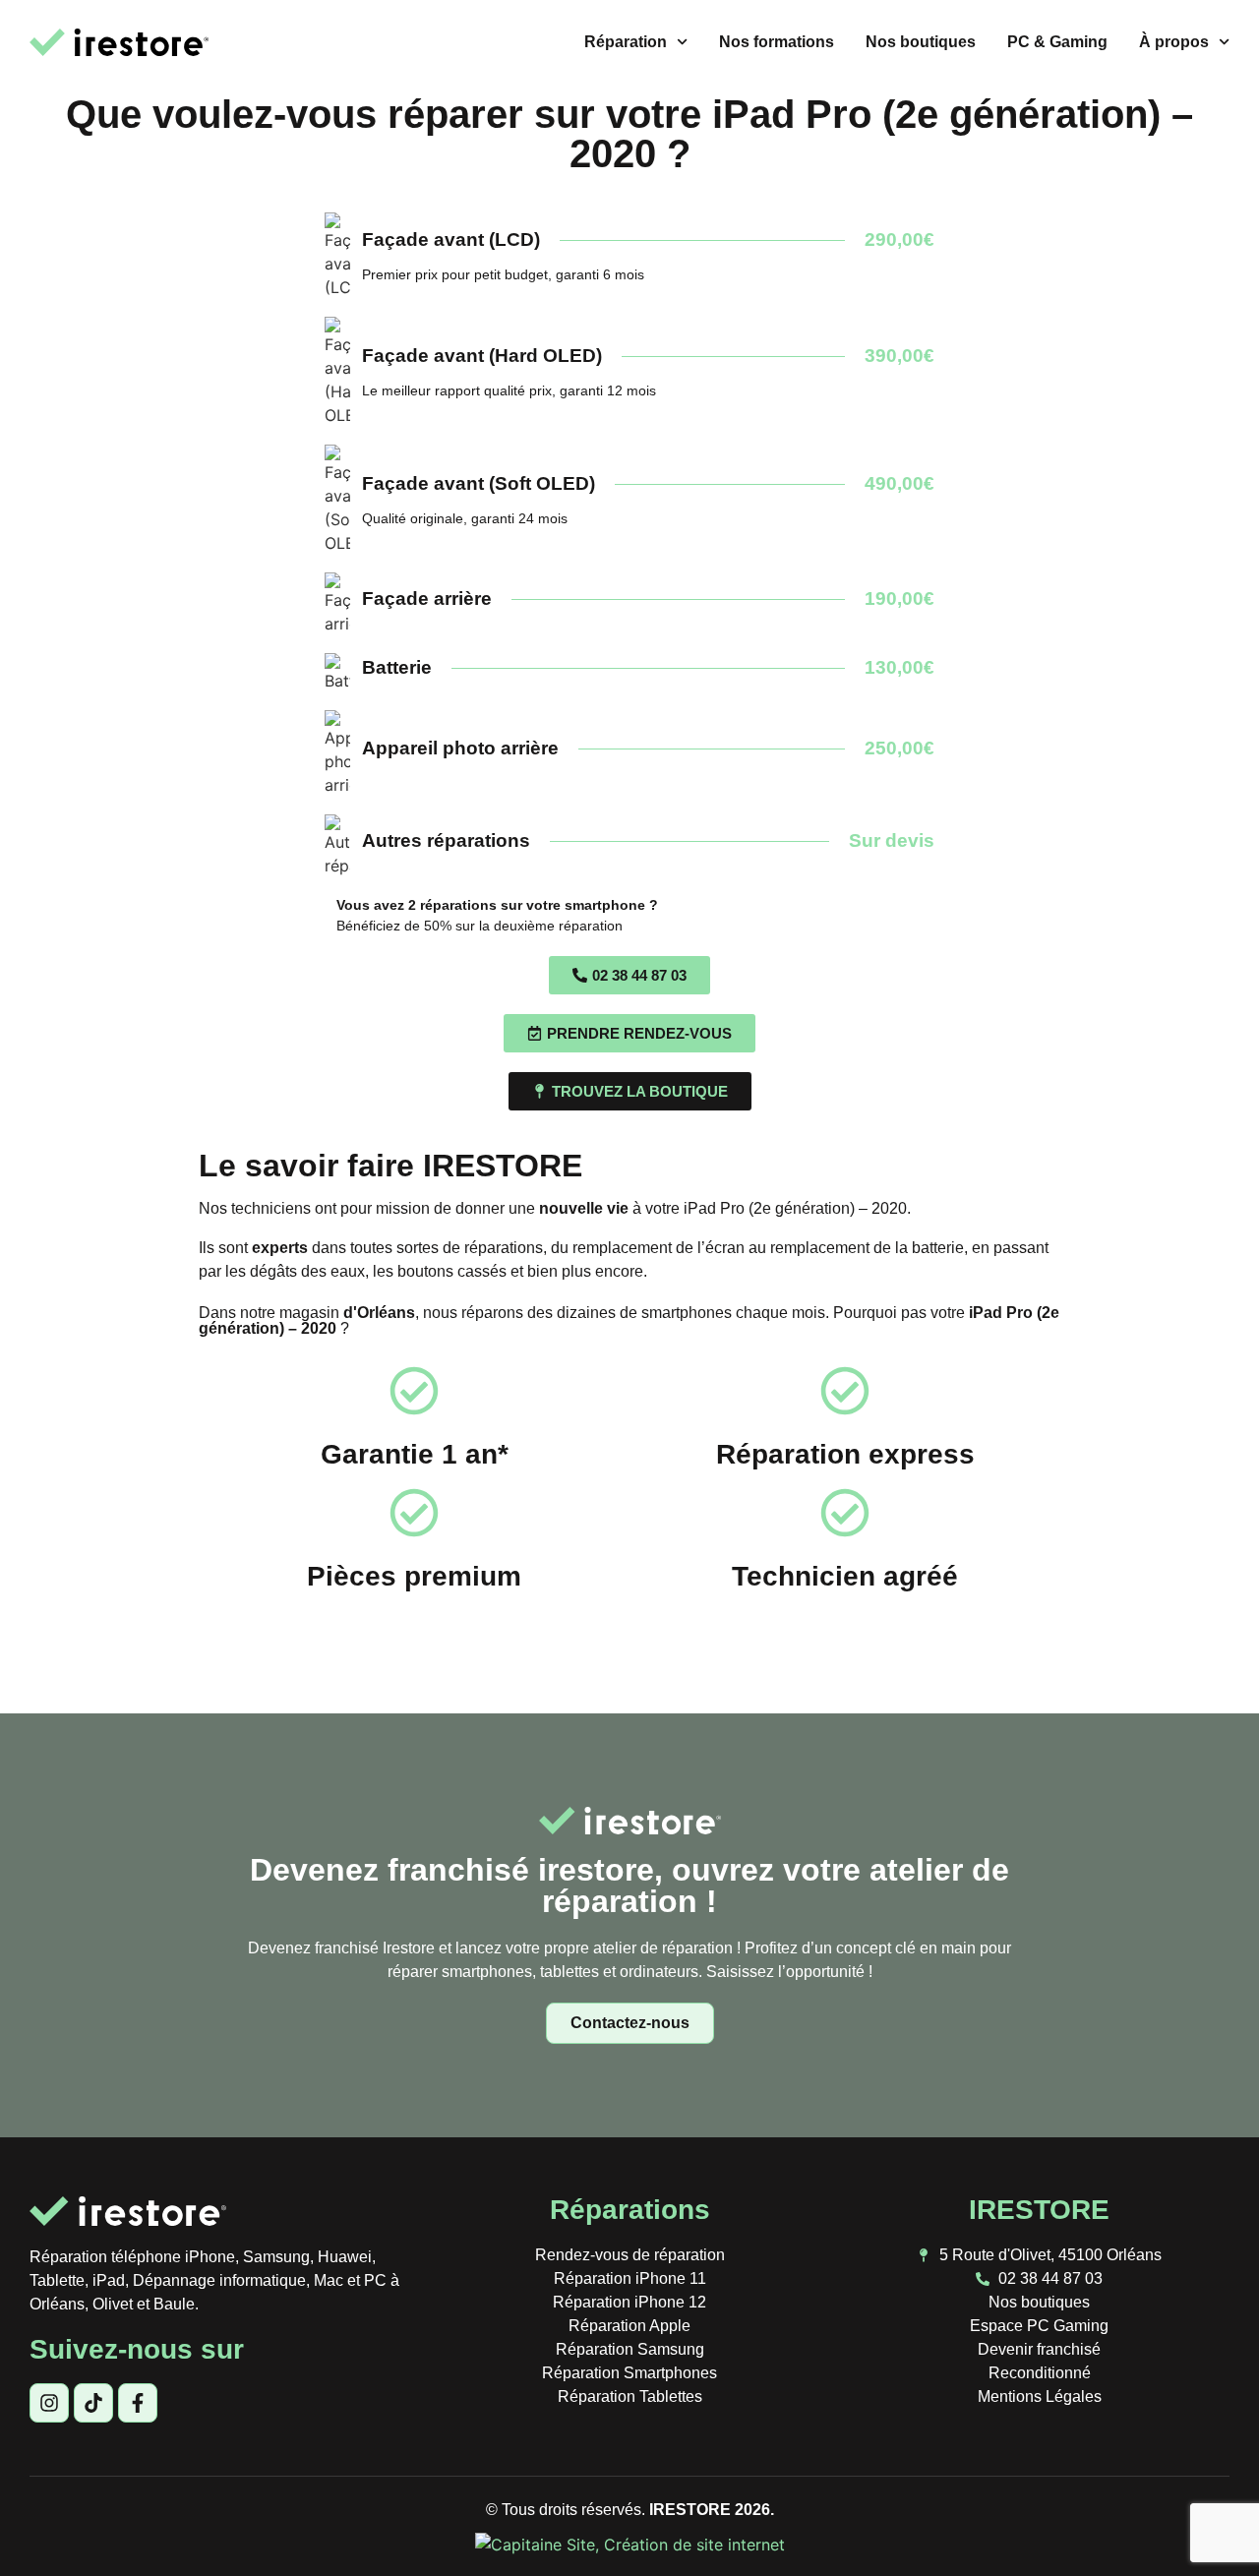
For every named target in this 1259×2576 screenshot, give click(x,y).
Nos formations (777, 42)
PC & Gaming (1057, 42)
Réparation (626, 42)
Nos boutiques (921, 42)
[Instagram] (49, 2403)
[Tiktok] (93, 2403)
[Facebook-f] (138, 2403)
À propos (1174, 42)
